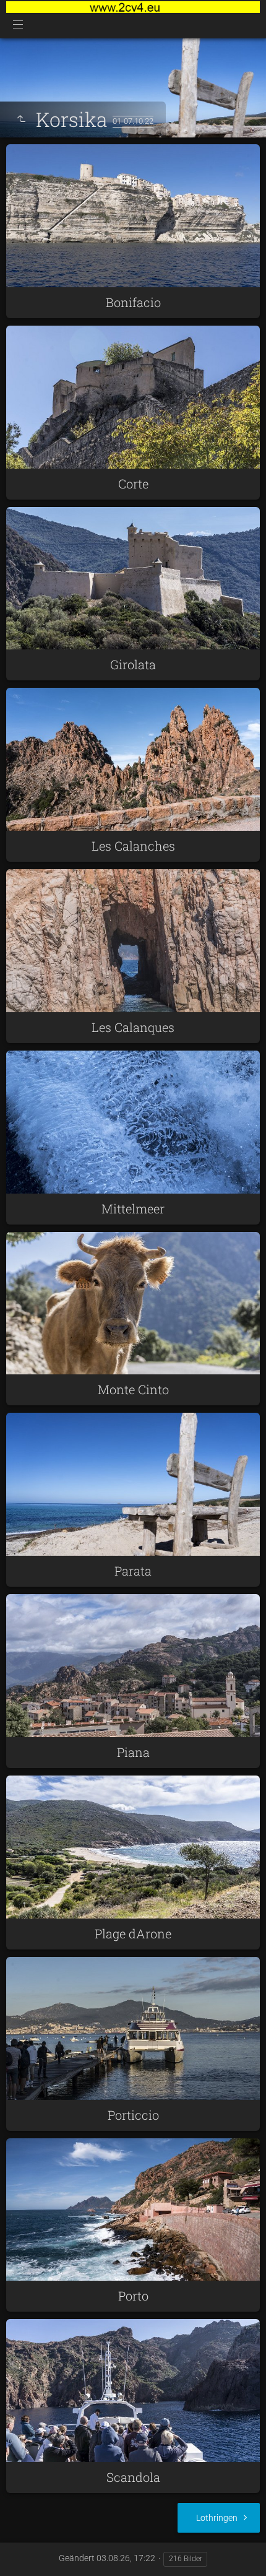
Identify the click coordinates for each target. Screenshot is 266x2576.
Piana (133, 1752)
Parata (133, 1571)
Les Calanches (133, 846)
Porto (133, 2296)
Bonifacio (133, 302)
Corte (133, 484)
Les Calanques (133, 1027)
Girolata (133, 664)
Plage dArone (133, 1933)
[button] (25, 2551)
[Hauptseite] (133, 7)
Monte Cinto (133, 1389)
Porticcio (133, 2115)
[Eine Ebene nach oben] (21, 119)
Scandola (133, 2477)
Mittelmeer (133, 1208)
